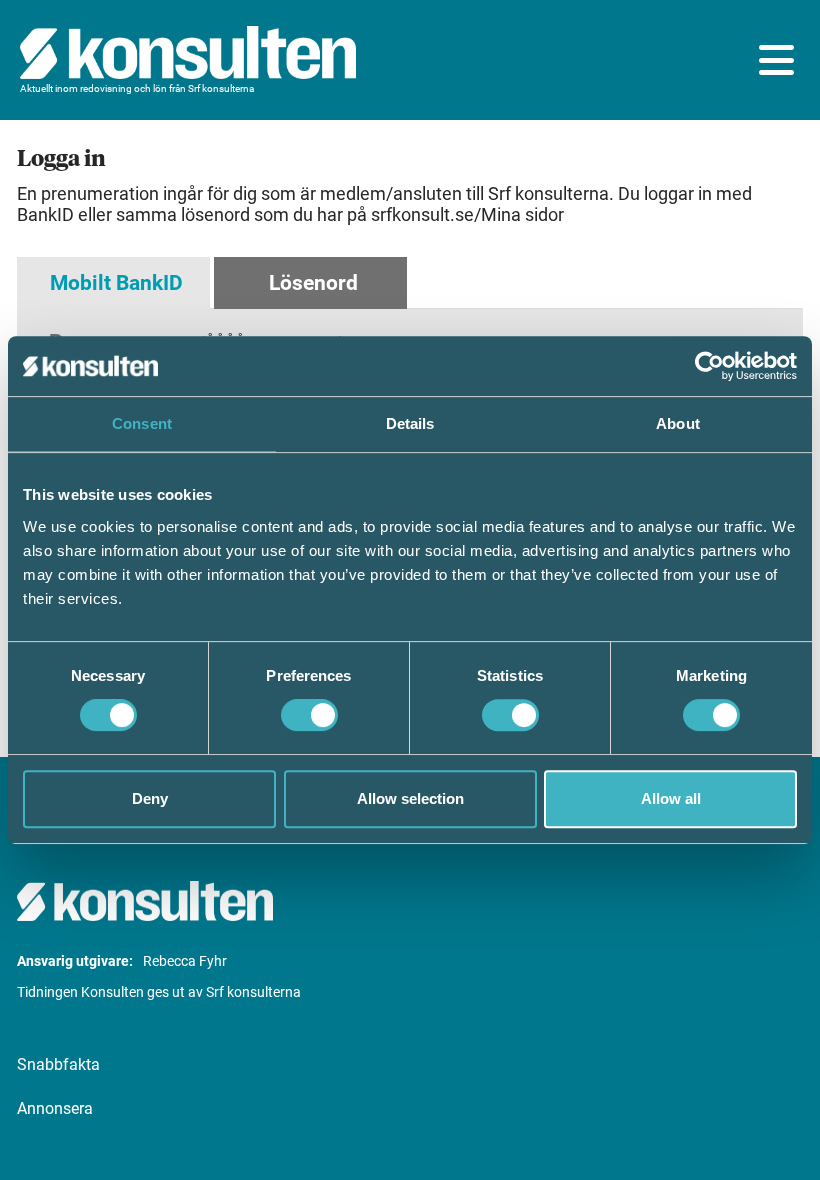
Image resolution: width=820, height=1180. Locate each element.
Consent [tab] (142, 423)
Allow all (671, 798)
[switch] (309, 715)
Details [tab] (410, 423)
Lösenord (313, 283)
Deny (150, 798)
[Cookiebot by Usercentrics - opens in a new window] (709, 366)
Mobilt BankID (116, 283)
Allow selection (410, 798)
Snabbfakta (58, 1064)
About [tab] (678, 423)
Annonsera (55, 1108)
